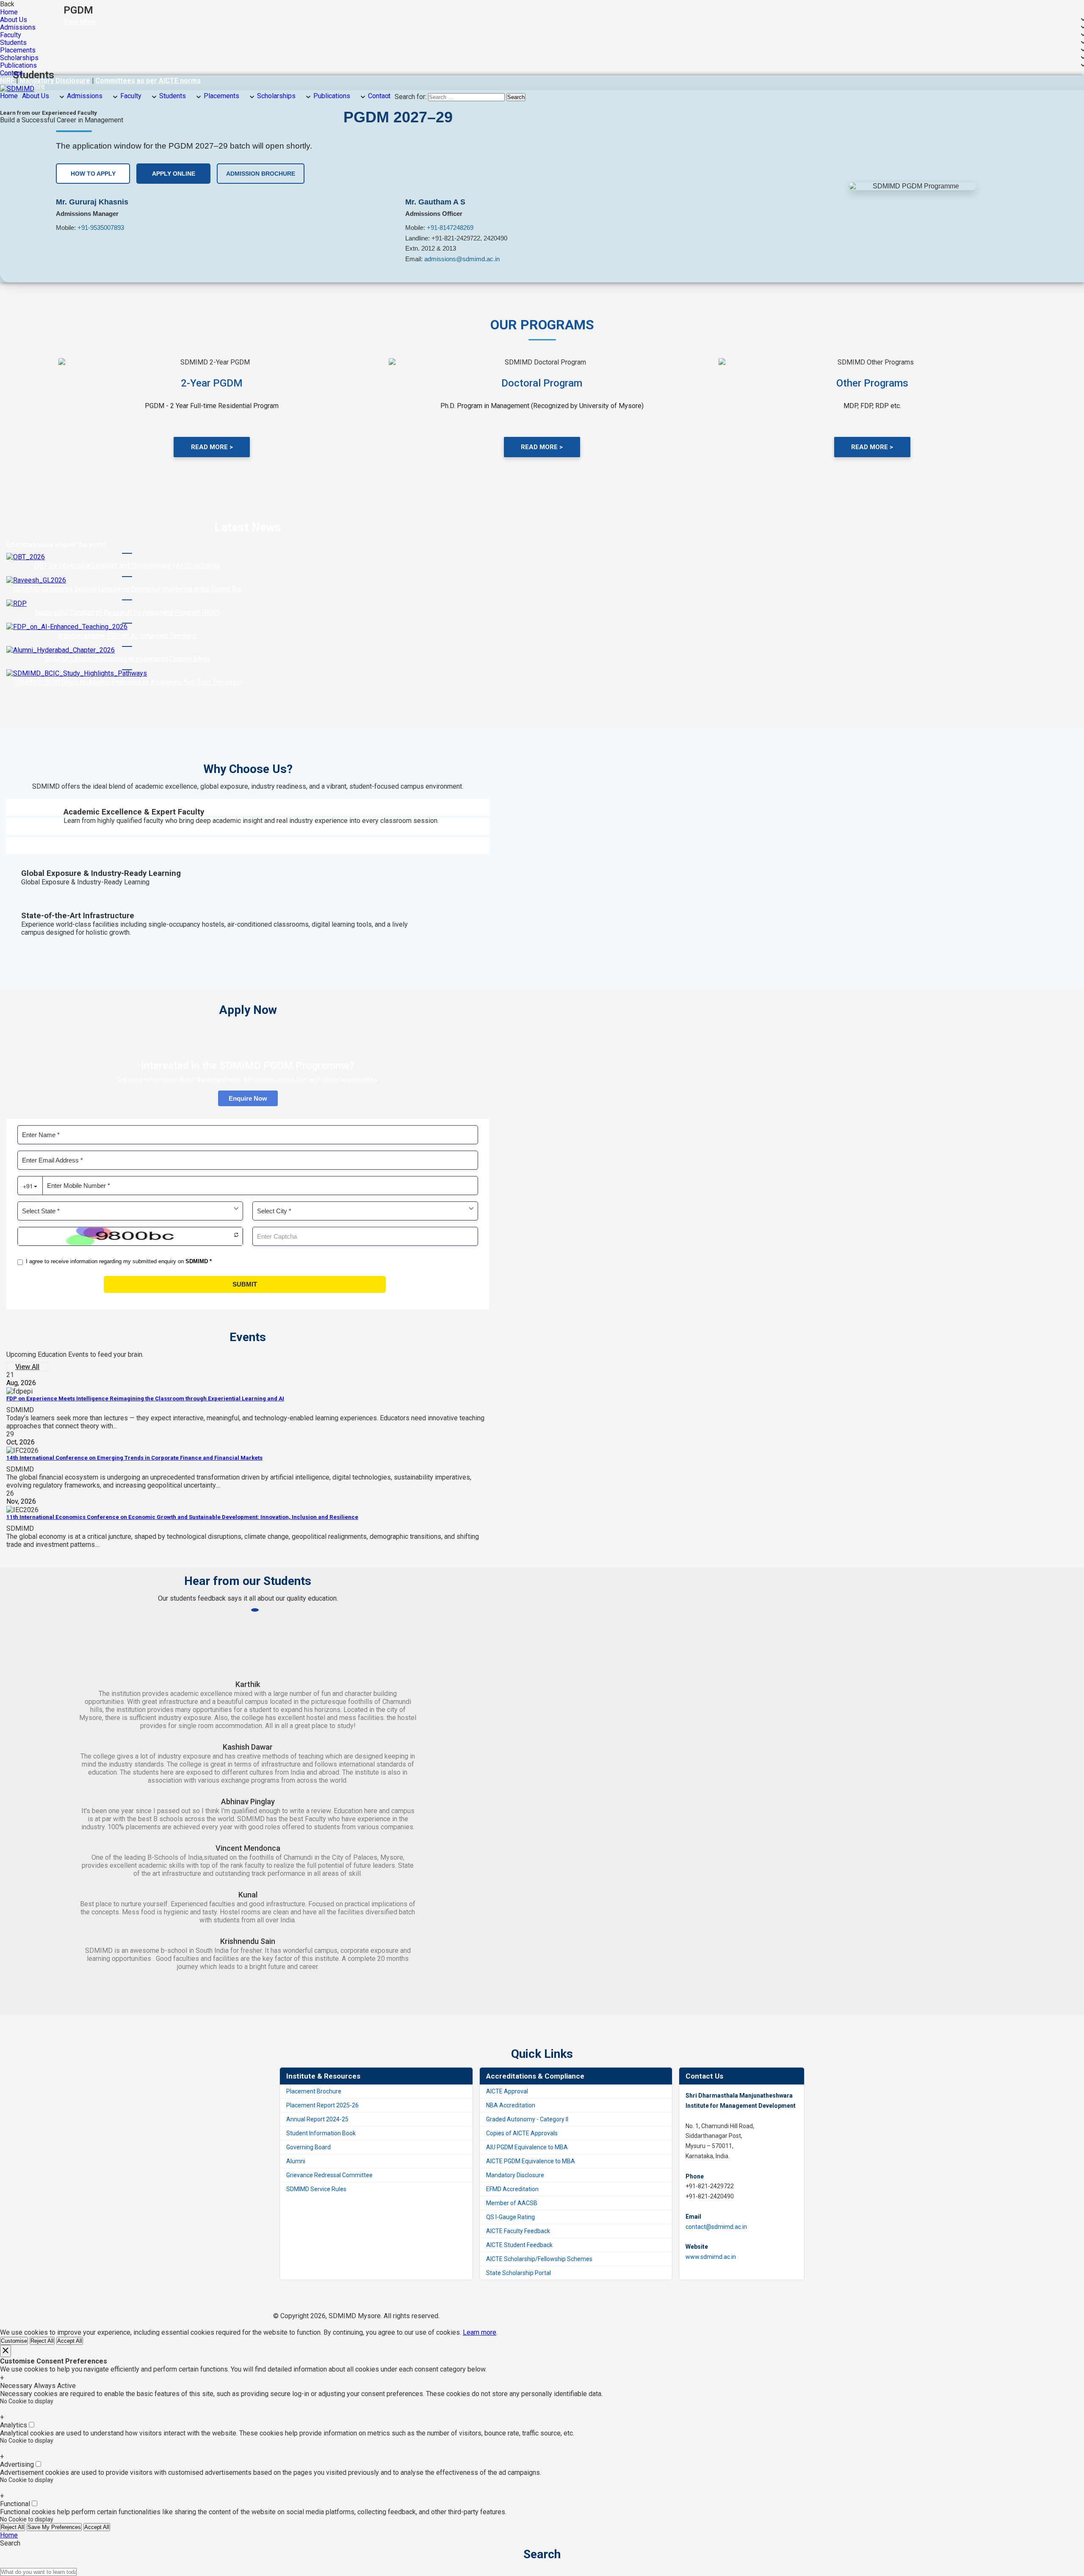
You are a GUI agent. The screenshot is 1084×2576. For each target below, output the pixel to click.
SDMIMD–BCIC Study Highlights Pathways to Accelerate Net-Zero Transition (127, 682)
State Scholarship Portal (518, 2273)
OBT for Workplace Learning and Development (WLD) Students (127, 566)
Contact (11, 73)
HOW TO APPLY (93, 174)
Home (9, 12)
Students (13, 43)
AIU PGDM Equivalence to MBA (527, 2147)
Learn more (480, 2332)
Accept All (70, 2341)
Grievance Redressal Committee (329, 2175)
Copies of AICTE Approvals (522, 2133)
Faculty (11, 35)
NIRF (8, 81)
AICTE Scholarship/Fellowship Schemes (539, 2259)
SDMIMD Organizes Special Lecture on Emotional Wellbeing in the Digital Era (127, 589)
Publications (18, 66)
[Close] (6, 2351)
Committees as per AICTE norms (148, 81)
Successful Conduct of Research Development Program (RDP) (127, 612)
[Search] (79, 2574)
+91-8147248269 (450, 228)
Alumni (296, 2161)
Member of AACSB (512, 2203)
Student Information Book (321, 2133)
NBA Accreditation (511, 2105)
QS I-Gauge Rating (510, 2217)
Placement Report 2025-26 (322, 2105)
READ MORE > (212, 447)
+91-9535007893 (101, 228)
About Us (14, 20)
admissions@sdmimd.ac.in (462, 259)
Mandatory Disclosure (55, 81)
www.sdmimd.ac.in (711, 2257)
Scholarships (19, 58)
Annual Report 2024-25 (317, 2119)
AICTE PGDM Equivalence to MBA (531, 2161)
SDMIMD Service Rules (316, 2189)
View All (27, 1367)
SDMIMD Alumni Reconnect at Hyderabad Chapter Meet (127, 659)
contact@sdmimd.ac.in (716, 2227)
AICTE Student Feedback (519, 2245)
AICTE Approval (507, 2091)
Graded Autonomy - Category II (527, 2119)
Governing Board (308, 2147)
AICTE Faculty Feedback (518, 2231)
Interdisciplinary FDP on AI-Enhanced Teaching (127, 636)
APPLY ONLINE (174, 174)
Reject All (42, 2341)
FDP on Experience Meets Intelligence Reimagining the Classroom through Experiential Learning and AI (145, 1398)
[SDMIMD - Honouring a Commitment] (17, 89)
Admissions (18, 28)
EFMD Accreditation (512, 2189)
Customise (14, 2341)
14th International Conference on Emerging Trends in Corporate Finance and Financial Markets (134, 1458)
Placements (18, 50)
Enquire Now (248, 1098)
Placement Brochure (314, 2091)
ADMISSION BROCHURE (261, 174)
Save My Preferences (54, 2527)
